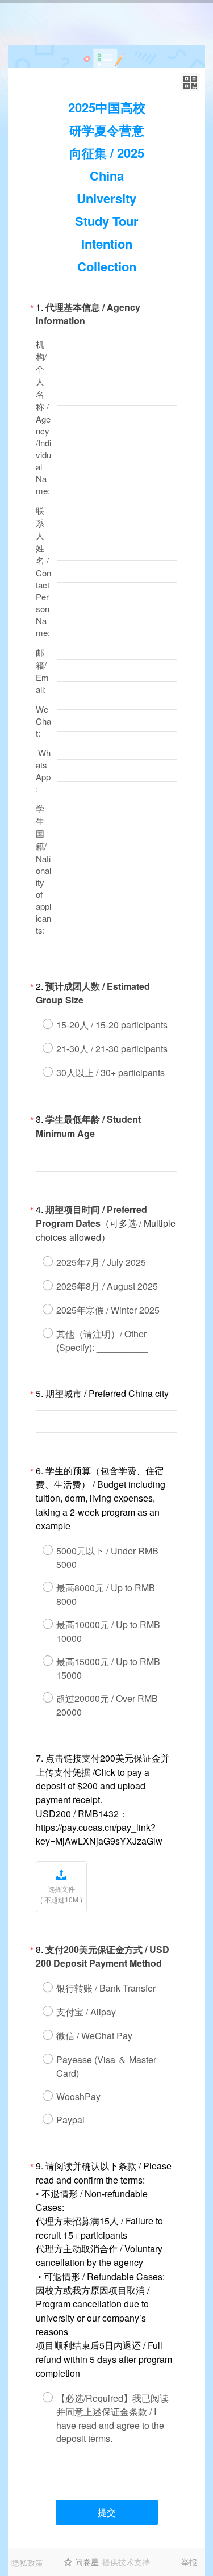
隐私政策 (27, 2562)
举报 (189, 2562)
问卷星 (87, 2562)
